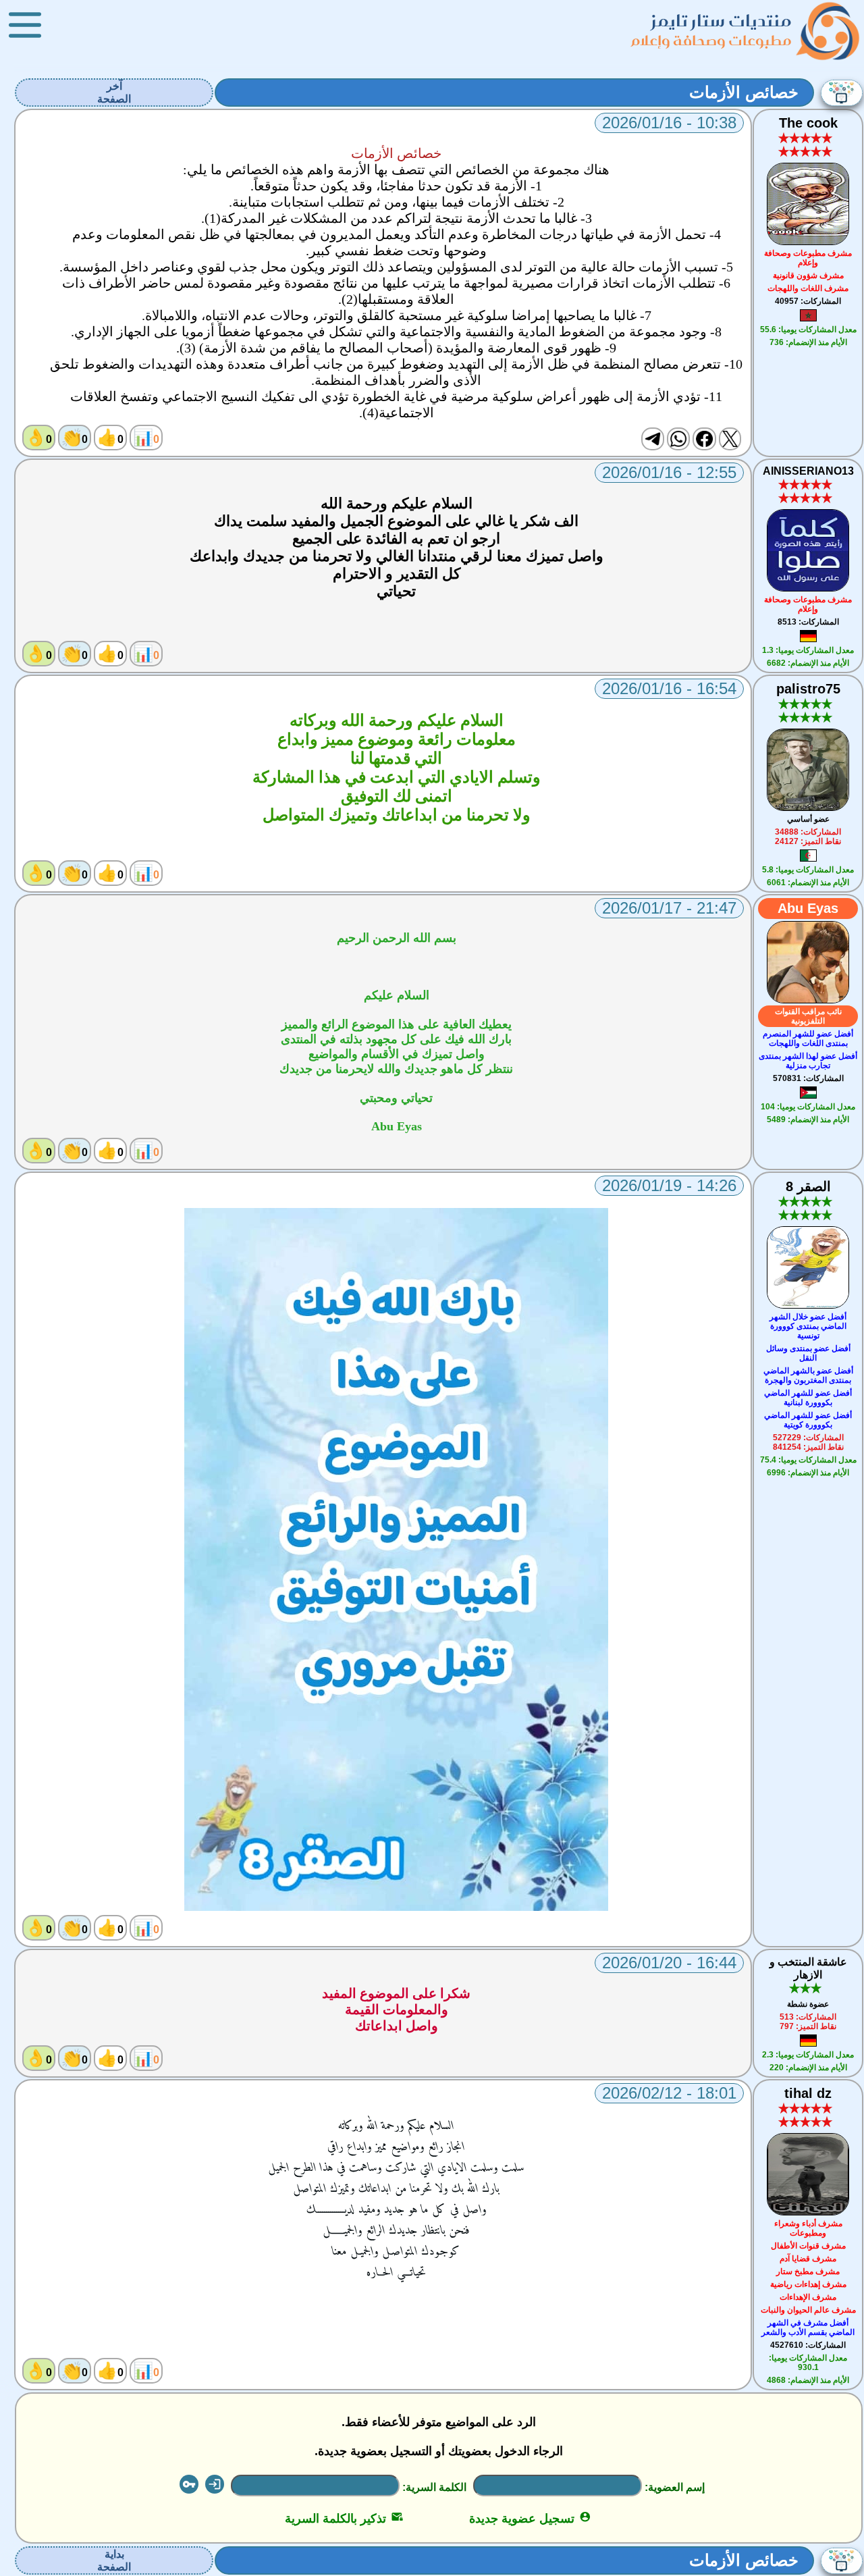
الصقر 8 (808, 1186)
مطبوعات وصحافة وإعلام (712, 40)
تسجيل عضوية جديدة (530, 2519)
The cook (808, 123)
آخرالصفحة (114, 93)
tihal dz (808, 2093)
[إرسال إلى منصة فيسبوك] (704, 439)
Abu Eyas (808, 908)
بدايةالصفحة (114, 2560)
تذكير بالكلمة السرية (344, 2519)
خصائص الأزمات (744, 92)
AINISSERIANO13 (808, 471)
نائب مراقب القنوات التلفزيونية (808, 1016)
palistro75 (808, 689)
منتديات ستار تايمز (722, 21)
